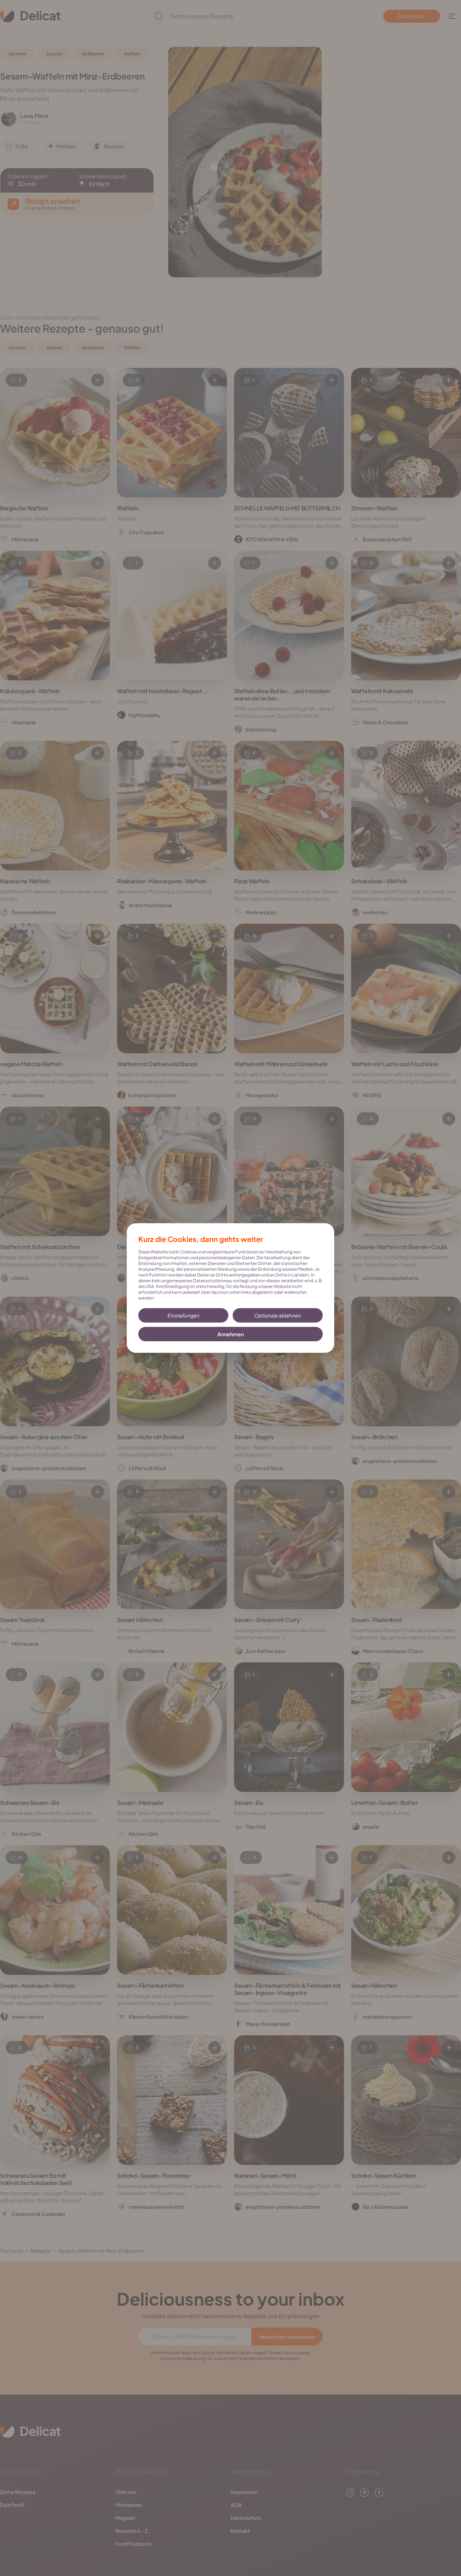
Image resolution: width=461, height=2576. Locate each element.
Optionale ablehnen (278, 1315)
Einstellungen (183, 1315)
